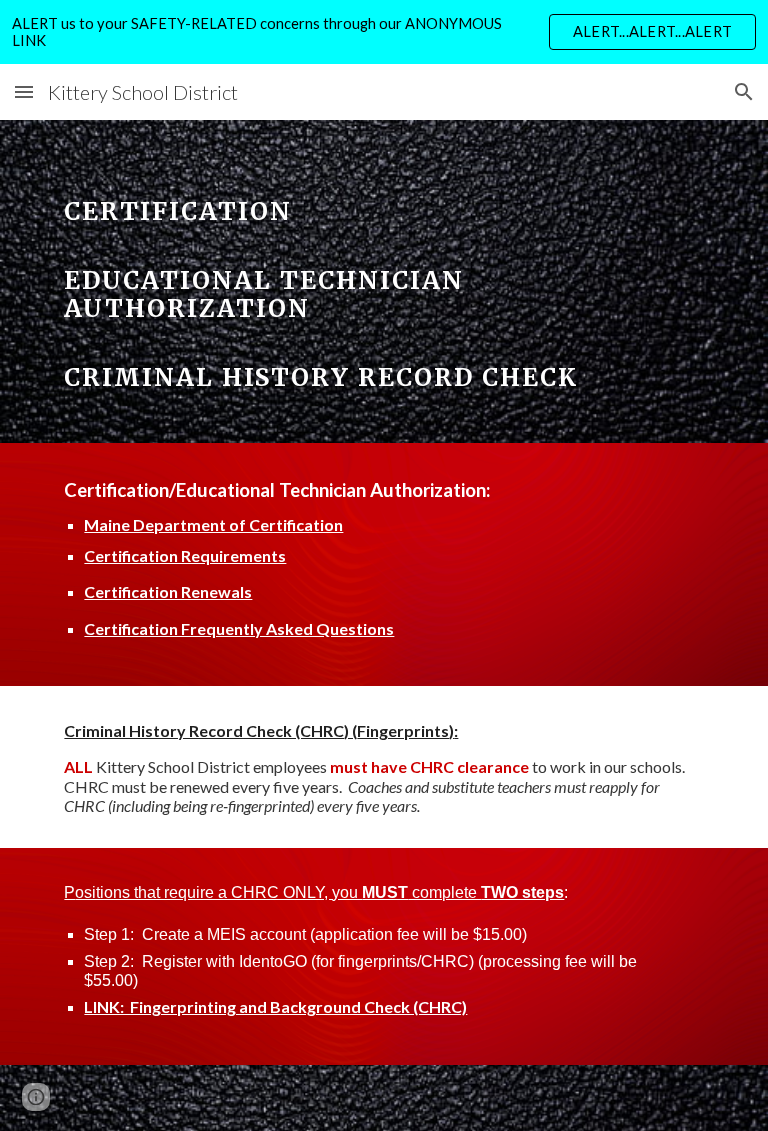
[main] (383, 281)
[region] (384, 32)
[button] (24, 91)
